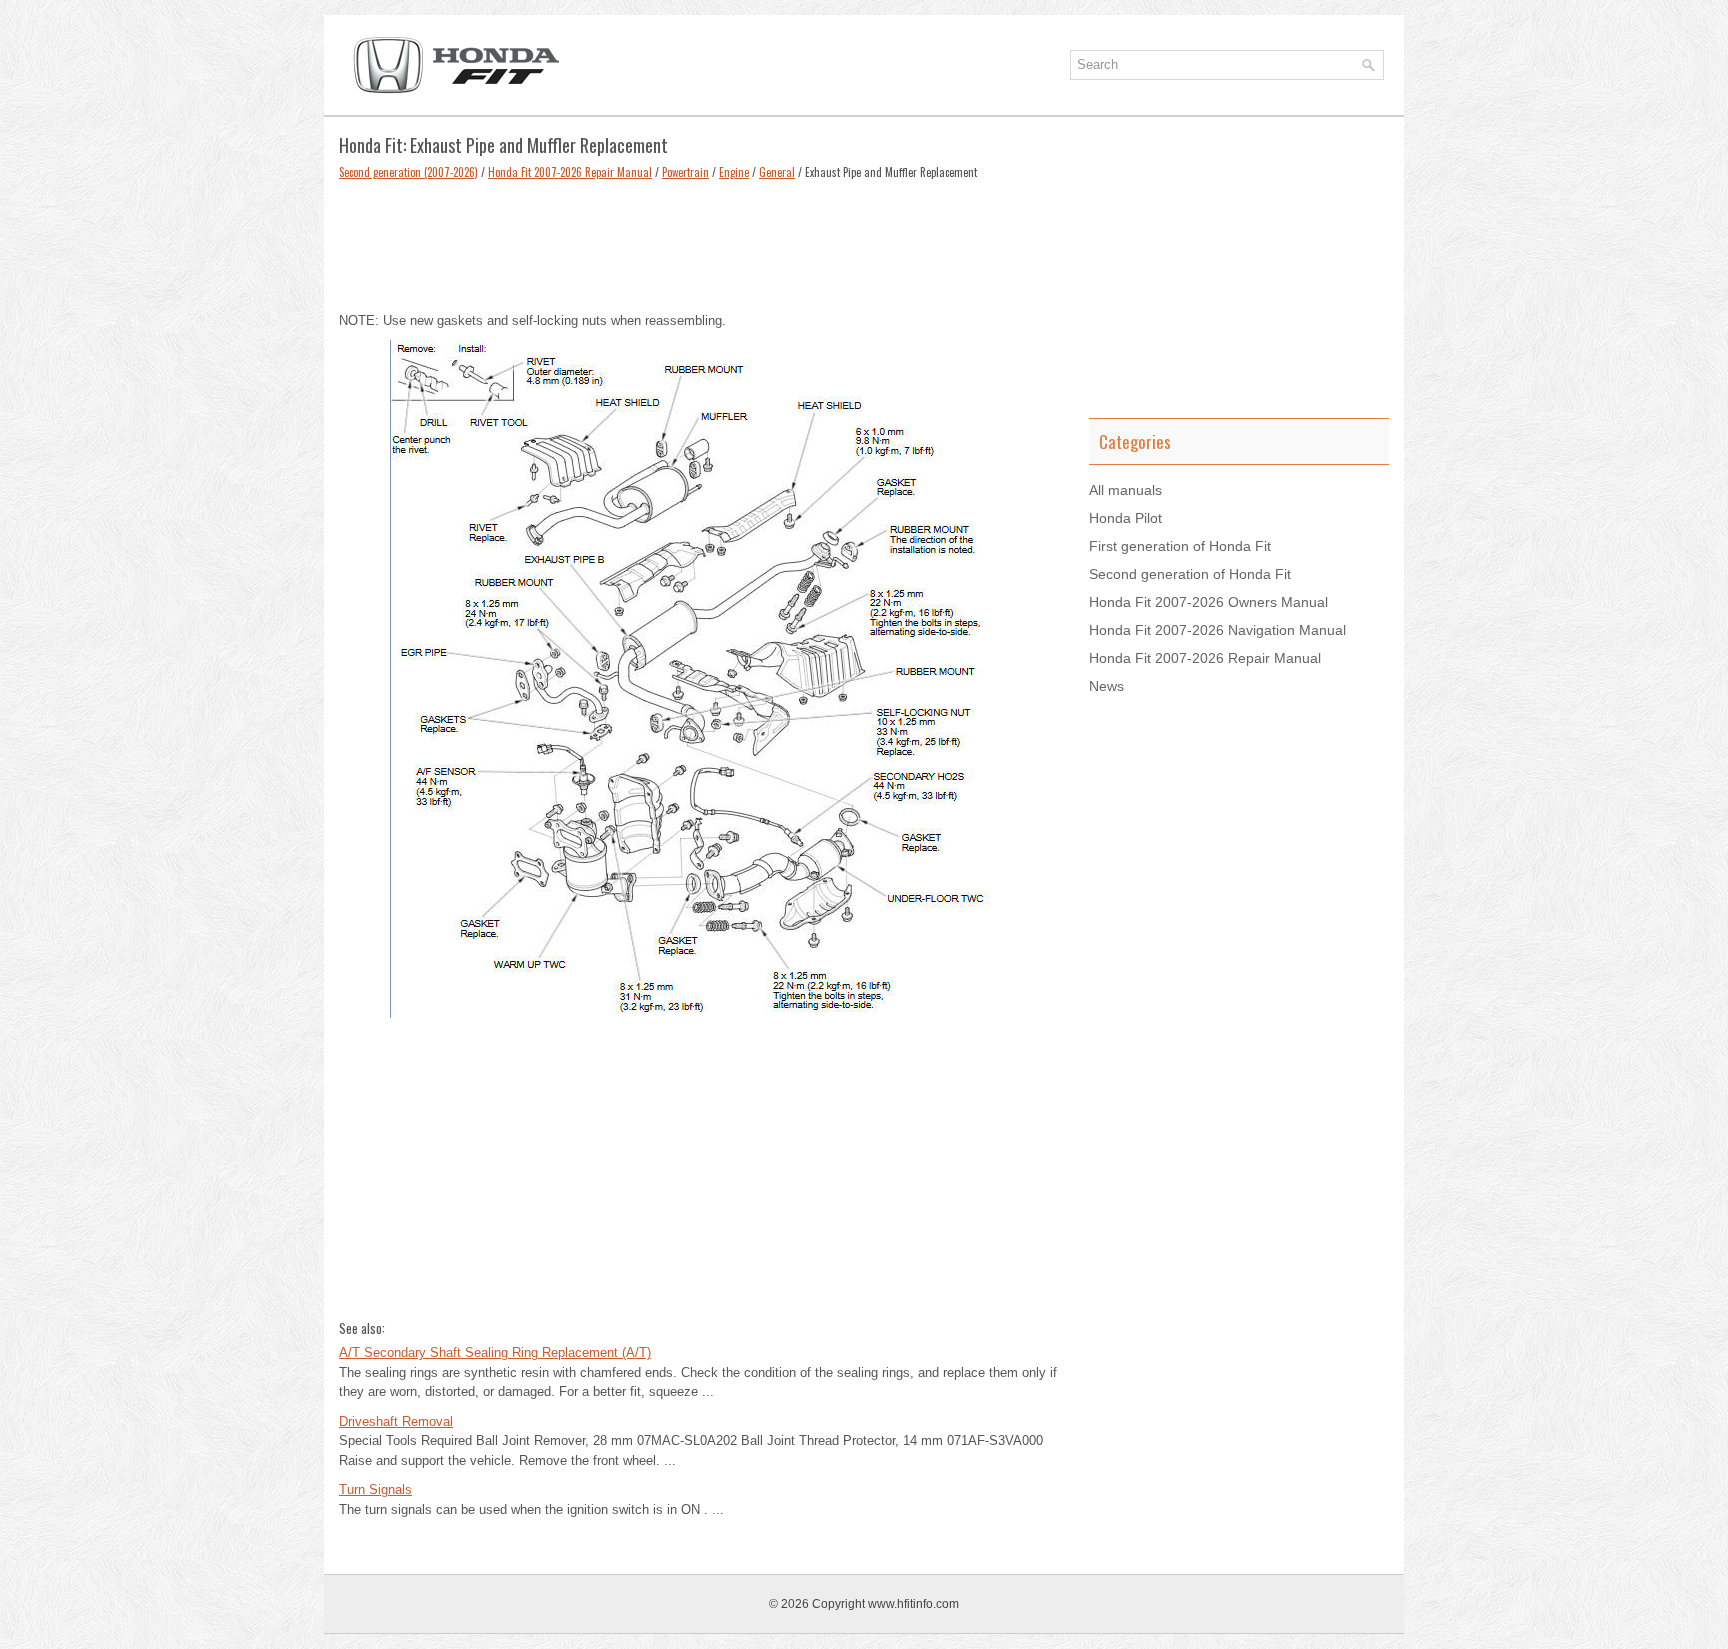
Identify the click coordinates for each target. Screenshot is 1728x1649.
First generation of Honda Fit (1180, 546)
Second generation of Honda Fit (1190, 574)
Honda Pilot (1125, 518)
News (1106, 686)
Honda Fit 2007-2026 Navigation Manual (1217, 630)
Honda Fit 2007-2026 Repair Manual (570, 172)
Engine (734, 172)
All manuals (1125, 490)
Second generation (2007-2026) (408, 172)
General (777, 172)
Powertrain (685, 172)
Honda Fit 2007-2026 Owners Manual (1208, 602)
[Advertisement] (699, 241)
